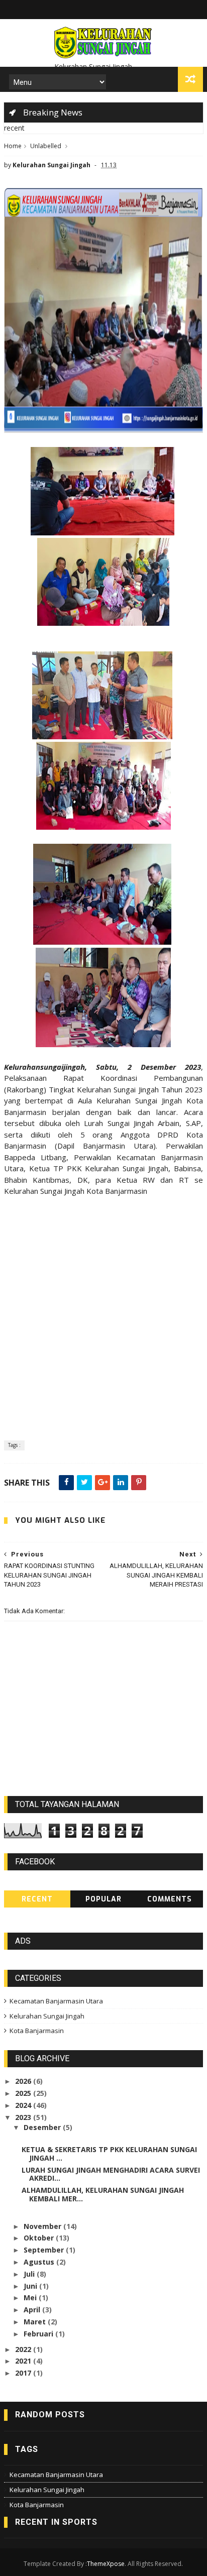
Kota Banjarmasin (37, 2031)
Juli (30, 2274)
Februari (39, 2334)
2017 (24, 2373)
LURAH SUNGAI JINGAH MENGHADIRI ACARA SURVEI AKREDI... (111, 2174)
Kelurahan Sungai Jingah (47, 2016)
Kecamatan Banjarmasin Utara (56, 2001)
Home (13, 146)
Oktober (40, 2238)
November (43, 2226)
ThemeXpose (106, 2564)
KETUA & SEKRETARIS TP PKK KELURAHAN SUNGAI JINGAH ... (109, 2154)
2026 (24, 2081)
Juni (31, 2286)
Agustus (40, 2262)
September (45, 2250)
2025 (24, 2093)
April (33, 2310)
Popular (103, 1899)
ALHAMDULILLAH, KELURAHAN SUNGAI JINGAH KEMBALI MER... (103, 2194)
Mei (31, 2298)
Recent (37, 1899)
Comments (170, 1899)
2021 (24, 2361)
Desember (43, 2127)
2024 (24, 2105)
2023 (24, 2117)
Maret (36, 2322)
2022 (24, 2349)
